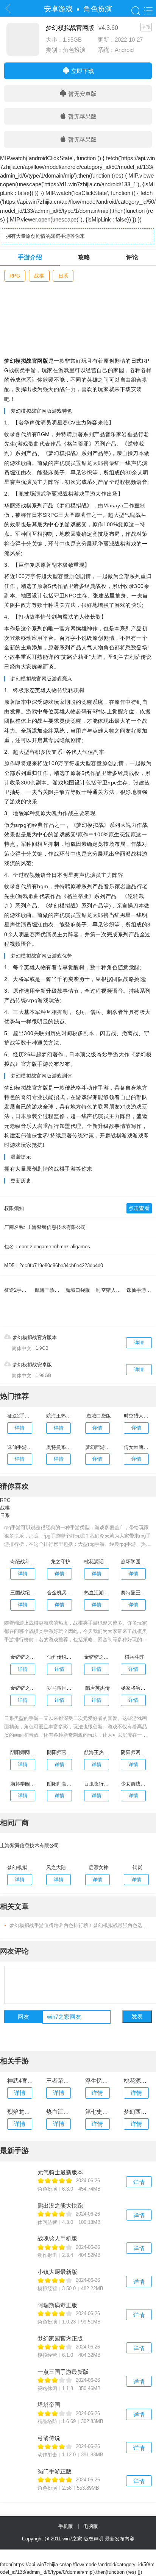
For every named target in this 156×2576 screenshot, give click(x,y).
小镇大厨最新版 (57, 2272)
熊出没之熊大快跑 (60, 2206)
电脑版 (91, 2526)
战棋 (39, 276)
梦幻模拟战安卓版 (31, 1365)
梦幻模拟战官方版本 (34, 1337)
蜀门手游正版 (55, 2471)
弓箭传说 (49, 2438)
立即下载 (82, 71)
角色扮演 (98, 9)
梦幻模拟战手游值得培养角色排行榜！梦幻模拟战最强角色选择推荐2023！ (81, 1925)
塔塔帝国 (49, 2405)
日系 (63, 276)
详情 (139, 1343)
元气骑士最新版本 (60, 2172)
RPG (15, 276)
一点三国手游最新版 (63, 2372)
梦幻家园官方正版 (60, 2338)
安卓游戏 (58, 9)
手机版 (67, 2526)
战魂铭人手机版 (57, 2238)
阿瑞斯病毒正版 (57, 2305)
